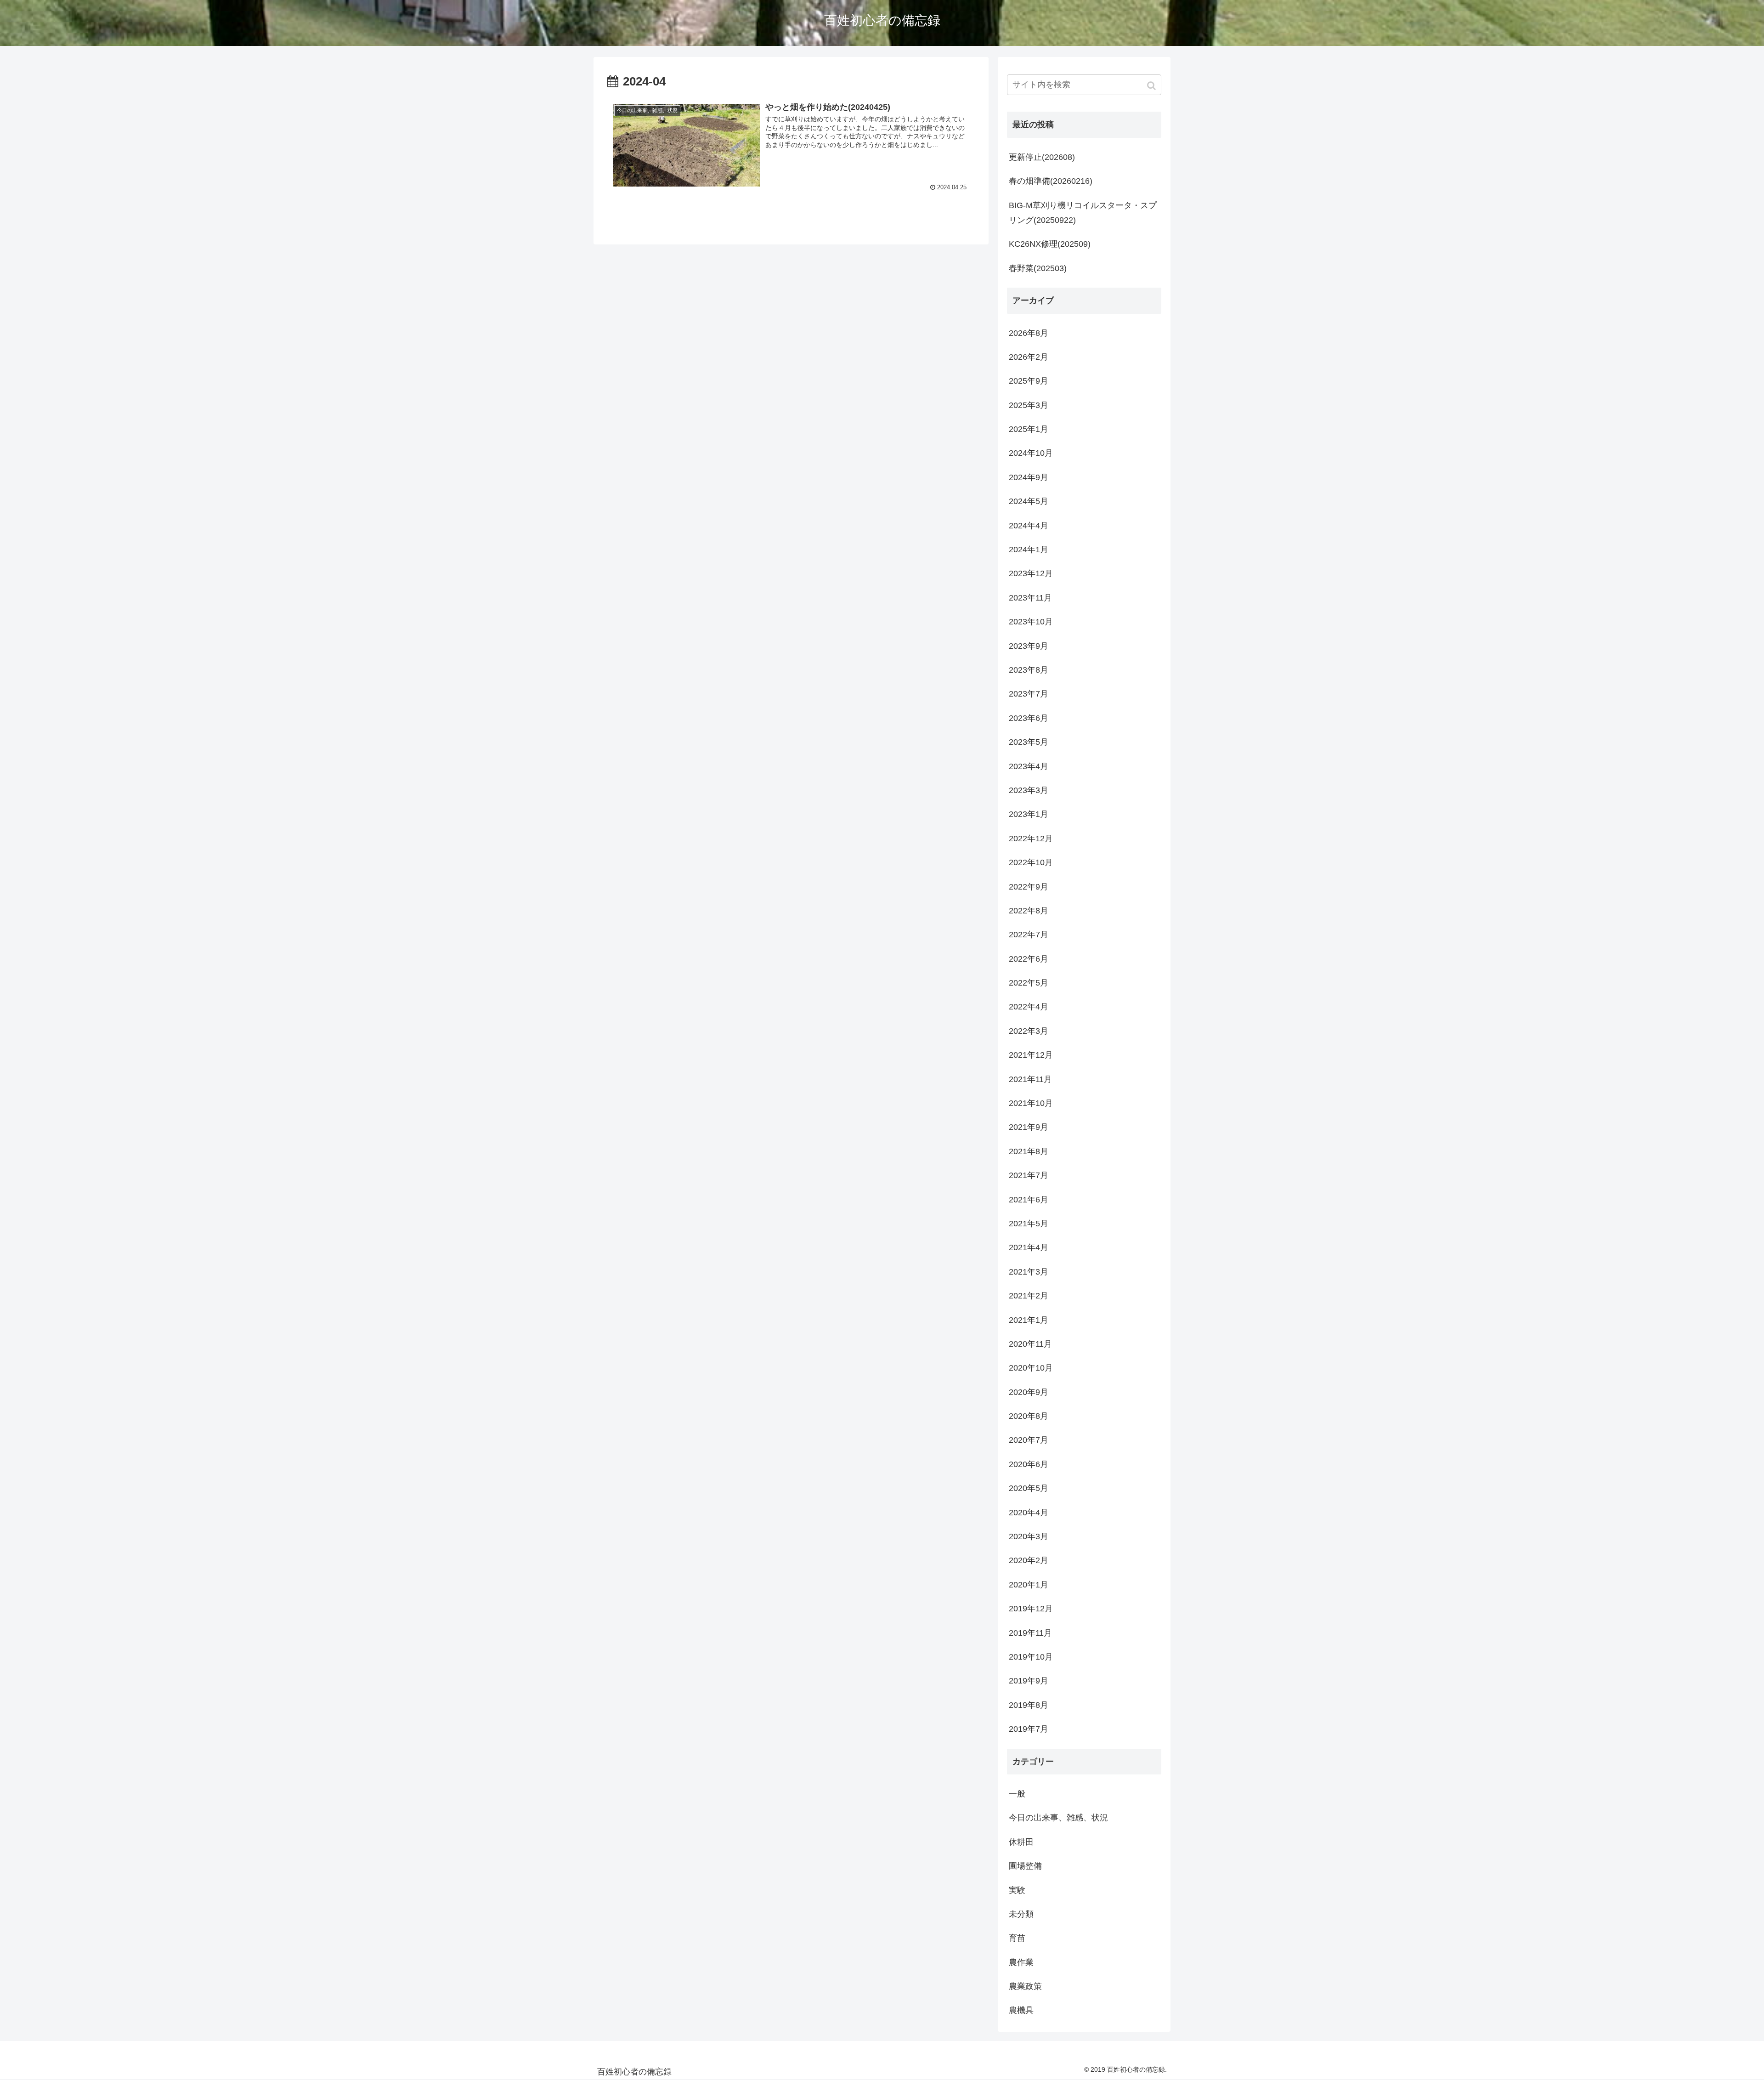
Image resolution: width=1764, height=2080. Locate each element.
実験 (1017, 1890)
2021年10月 (1031, 1103)
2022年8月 (1029, 911)
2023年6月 (1029, 718)
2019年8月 (1029, 1705)
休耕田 (1021, 1842)
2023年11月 (1030, 598)
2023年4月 (1029, 766)
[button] (1152, 86)
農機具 (1021, 2010)
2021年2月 (1029, 1296)
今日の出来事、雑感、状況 (1058, 1818)
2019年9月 (1029, 1681)
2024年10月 (1031, 453)
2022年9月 (1029, 887)
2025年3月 (1029, 405)
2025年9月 (1029, 381)
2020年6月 (1029, 1464)
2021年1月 (1029, 1320)
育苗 (1017, 1938)
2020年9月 (1029, 1392)
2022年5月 (1029, 983)
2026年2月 (1029, 357)
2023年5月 (1029, 742)
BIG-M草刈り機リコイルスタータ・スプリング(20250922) (1083, 213)
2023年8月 (1029, 670)
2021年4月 (1029, 1247)
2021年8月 (1029, 1151)
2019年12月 (1031, 1609)
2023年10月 (1031, 622)
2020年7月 (1029, 1440)
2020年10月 (1031, 1368)
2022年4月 (1029, 1007)
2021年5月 (1029, 1224)
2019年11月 (1030, 1633)
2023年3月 (1029, 790)
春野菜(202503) (1038, 268)
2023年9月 (1029, 646)
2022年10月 (1031, 862)
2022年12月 (1031, 839)
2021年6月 (1029, 1200)
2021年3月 (1029, 1272)
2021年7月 (1029, 1175)
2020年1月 (1029, 1585)
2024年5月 (1029, 501)
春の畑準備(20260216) (1051, 181)
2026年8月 (1029, 333)
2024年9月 (1029, 477)
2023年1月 (1029, 814)
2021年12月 (1031, 1055)
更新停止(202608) (1042, 157)
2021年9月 (1029, 1127)
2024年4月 (1029, 526)
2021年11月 (1030, 1079)
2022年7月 (1029, 935)
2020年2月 (1029, 1560)
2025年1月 (1029, 429)
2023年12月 (1031, 573)
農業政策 (1025, 1986)
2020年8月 (1029, 1416)
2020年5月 (1029, 1488)
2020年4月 (1029, 1513)
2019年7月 (1029, 1729)
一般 (1017, 1794)
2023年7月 (1029, 694)
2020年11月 (1030, 1344)
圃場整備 (1025, 1866)
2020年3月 (1029, 1536)
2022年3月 (1029, 1031)
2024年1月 (1029, 550)
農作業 (1021, 1962)
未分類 (1021, 1914)
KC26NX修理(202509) (1050, 244)
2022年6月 (1029, 959)
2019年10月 (1031, 1657)
